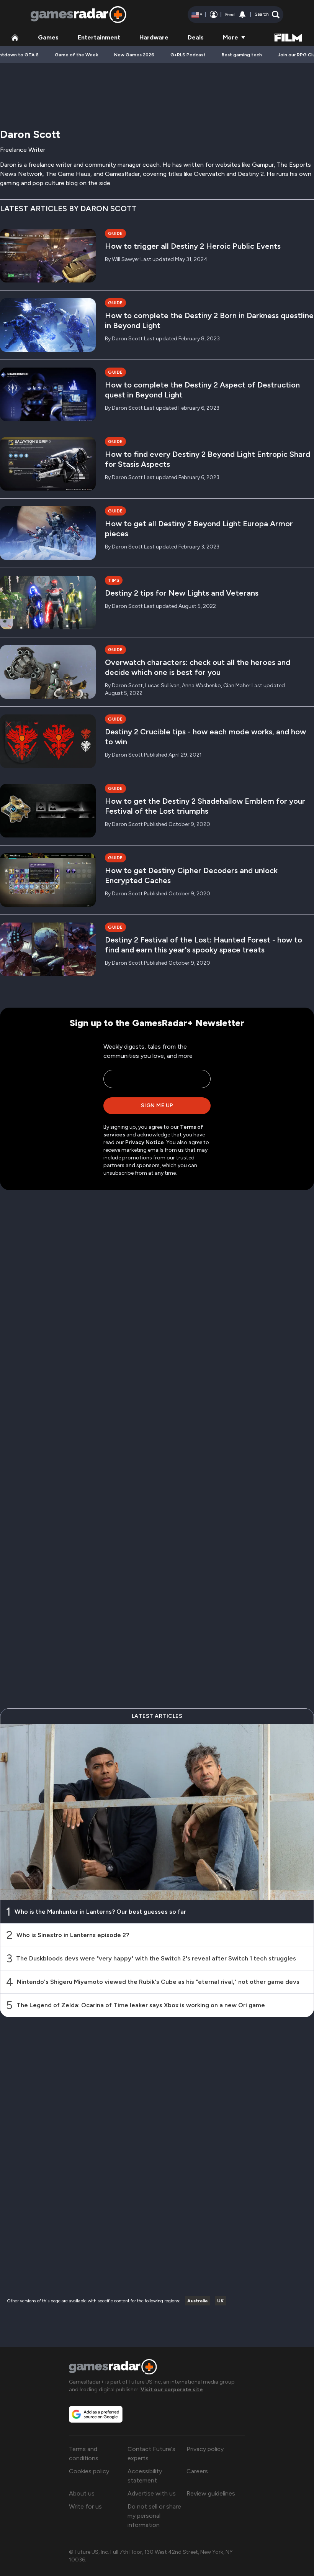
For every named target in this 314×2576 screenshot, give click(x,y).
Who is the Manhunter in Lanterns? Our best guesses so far (100, 1912)
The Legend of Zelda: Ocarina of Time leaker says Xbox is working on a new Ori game (141, 2005)
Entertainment (99, 37)
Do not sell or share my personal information (154, 2516)
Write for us (85, 2506)
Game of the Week (76, 55)
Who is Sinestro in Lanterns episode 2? (73, 1935)
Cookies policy (89, 2471)
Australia (197, 2301)
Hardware (154, 37)
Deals (196, 37)
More (231, 37)
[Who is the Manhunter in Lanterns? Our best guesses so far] (157, 1812)
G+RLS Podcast (188, 55)
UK (220, 2301)
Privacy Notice (145, 1142)
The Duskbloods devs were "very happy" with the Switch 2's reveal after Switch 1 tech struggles (156, 1958)
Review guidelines (211, 2493)
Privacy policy (205, 2449)
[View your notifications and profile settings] (242, 15)
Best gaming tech (242, 55)
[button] (267, 15)
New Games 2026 (134, 55)
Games (48, 37)
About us (82, 2493)
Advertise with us (152, 2493)
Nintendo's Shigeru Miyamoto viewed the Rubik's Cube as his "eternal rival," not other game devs (158, 1982)
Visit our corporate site (172, 2390)
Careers (197, 2471)
